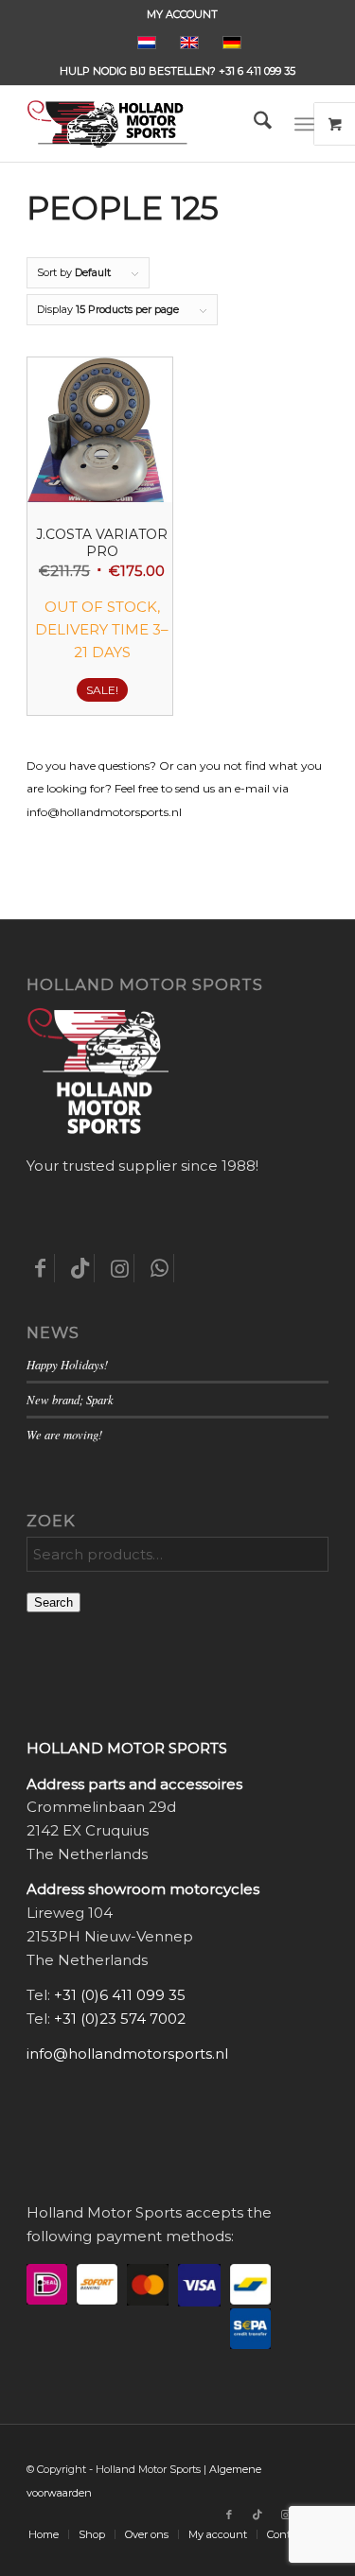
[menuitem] (182, 14)
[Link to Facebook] (229, 2515)
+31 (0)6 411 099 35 (120, 1995)
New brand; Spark (70, 1399)
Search (53, 1602)
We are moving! (64, 1434)
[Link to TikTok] (257, 2515)
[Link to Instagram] (286, 2515)
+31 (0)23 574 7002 (120, 2019)
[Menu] (304, 124)
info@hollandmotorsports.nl (127, 2054)
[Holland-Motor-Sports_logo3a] (147, 124)
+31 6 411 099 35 (257, 71)
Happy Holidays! (67, 1364)
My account (182, 14)
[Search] (253, 124)
